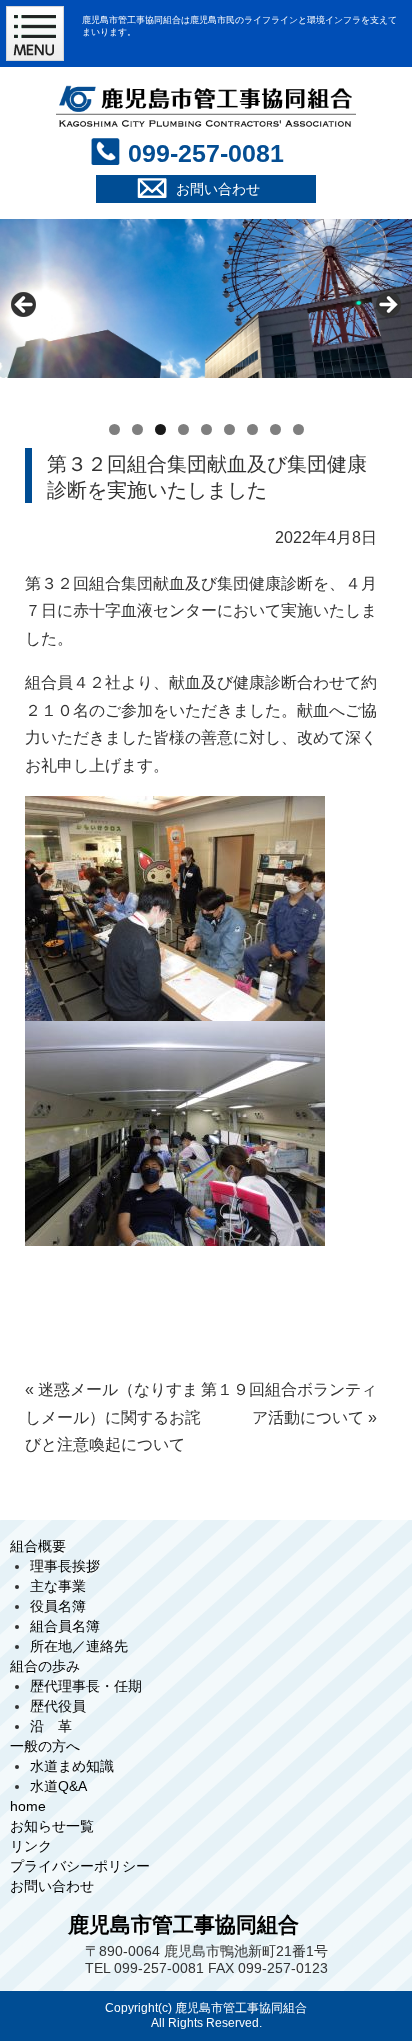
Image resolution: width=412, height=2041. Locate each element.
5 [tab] (206, 429)
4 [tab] (183, 429)
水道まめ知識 (72, 1766)
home (28, 1806)
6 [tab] (229, 429)
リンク (31, 1846)
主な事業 (58, 1586)
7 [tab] (252, 429)
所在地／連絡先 (79, 1646)
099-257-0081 (206, 153)
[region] (206, 310)
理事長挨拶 (65, 1566)
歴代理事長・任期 (86, 1686)
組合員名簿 (65, 1626)
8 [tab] (275, 429)
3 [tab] (160, 429)
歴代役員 (58, 1706)
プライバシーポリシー (80, 1866)
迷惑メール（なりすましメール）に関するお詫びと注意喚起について (113, 1417)
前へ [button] (25, 306)
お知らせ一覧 (52, 1826)
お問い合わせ (52, 1886)
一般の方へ (45, 1746)
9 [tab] (298, 429)
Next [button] (387, 306)
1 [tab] (114, 429)
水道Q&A (58, 1786)
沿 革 (51, 1726)
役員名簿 (58, 1606)
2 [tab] (137, 429)
